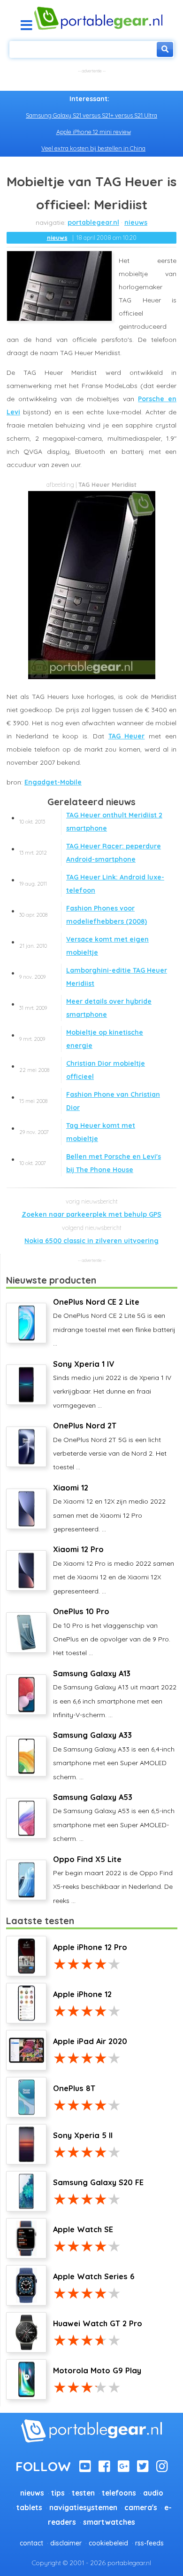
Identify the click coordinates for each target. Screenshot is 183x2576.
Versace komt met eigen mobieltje (84, 946)
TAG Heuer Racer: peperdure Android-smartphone (90, 853)
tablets (29, 2508)
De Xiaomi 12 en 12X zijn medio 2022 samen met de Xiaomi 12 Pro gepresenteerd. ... (109, 1508)
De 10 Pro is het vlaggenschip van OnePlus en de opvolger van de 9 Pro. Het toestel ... (112, 1632)
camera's (141, 2508)
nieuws (136, 222)
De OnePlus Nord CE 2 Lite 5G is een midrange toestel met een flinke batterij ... (114, 1322)
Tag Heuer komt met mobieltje (77, 1132)
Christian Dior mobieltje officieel (82, 1070)
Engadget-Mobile (53, 782)
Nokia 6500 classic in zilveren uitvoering (91, 1241)
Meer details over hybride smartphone (85, 1008)
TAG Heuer (127, 736)
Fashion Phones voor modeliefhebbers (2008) (83, 915)
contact (31, 2543)
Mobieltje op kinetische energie (81, 1039)
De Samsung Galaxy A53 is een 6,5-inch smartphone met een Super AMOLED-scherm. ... (114, 1818)
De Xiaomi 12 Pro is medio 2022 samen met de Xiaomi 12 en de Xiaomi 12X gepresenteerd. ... (114, 1570)
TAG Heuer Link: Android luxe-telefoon (92, 884)
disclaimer (66, 2543)
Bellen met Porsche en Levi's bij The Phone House (90, 1163)
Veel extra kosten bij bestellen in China (93, 148)
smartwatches (109, 2522)
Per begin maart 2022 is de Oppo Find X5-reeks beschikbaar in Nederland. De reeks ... (113, 1880)
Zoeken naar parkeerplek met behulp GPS (91, 1214)
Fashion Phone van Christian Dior (90, 1101)
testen (83, 2493)
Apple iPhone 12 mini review (94, 132)
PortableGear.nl (93, 222)
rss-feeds (149, 2543)
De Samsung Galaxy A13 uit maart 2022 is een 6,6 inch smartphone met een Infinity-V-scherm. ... (115, 1694)
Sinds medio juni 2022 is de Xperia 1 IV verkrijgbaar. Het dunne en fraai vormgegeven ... (112, 1384)
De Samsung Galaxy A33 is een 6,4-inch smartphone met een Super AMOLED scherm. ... (114, 1756)
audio (153, 2493)
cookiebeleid (108, 2543)
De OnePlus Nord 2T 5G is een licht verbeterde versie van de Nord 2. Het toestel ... (110, 1446)
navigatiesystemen (83, 2508)
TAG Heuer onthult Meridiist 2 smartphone (91, 822)
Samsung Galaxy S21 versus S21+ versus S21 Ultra (91, 115)
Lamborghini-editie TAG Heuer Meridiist (93, 977)
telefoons (119, 2493)
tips (58, 2493)
